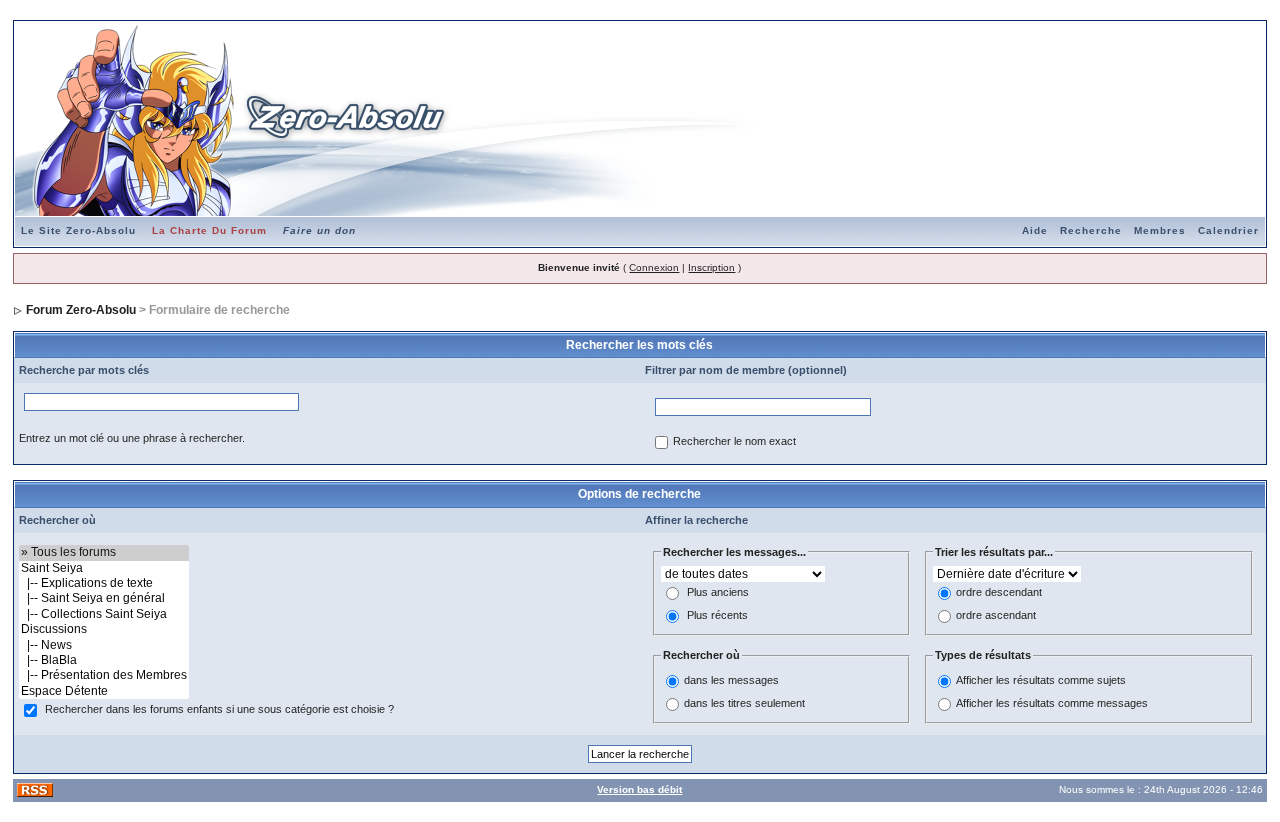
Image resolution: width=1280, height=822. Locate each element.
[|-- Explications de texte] (104, 583)
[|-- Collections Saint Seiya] (104, 614)
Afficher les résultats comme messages (1052, 703)
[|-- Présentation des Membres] (104, 675)
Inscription (711, 267)
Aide (1035, 230)
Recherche (1091, 230)
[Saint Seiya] (104, 568)
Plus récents (717, 616)
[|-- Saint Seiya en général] (104, 598)
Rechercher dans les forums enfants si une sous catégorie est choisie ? (219, 710)
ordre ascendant (996, 616)
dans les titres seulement (744, 703)
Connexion (654, 267)
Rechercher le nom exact (734, 442)
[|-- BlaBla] (104, 660)
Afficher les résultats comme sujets (1041, 680)
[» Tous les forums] (104, 552)
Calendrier (1228, 230)
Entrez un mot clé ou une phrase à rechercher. (132, 438)
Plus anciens (718, 593)
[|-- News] (104, 645)
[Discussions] (104, 629)
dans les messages (731, 680)
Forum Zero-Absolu (81, 310)
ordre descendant (999, 593)
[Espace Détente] (104, 691)
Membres (1160, 230)
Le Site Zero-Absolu (78, 230)
